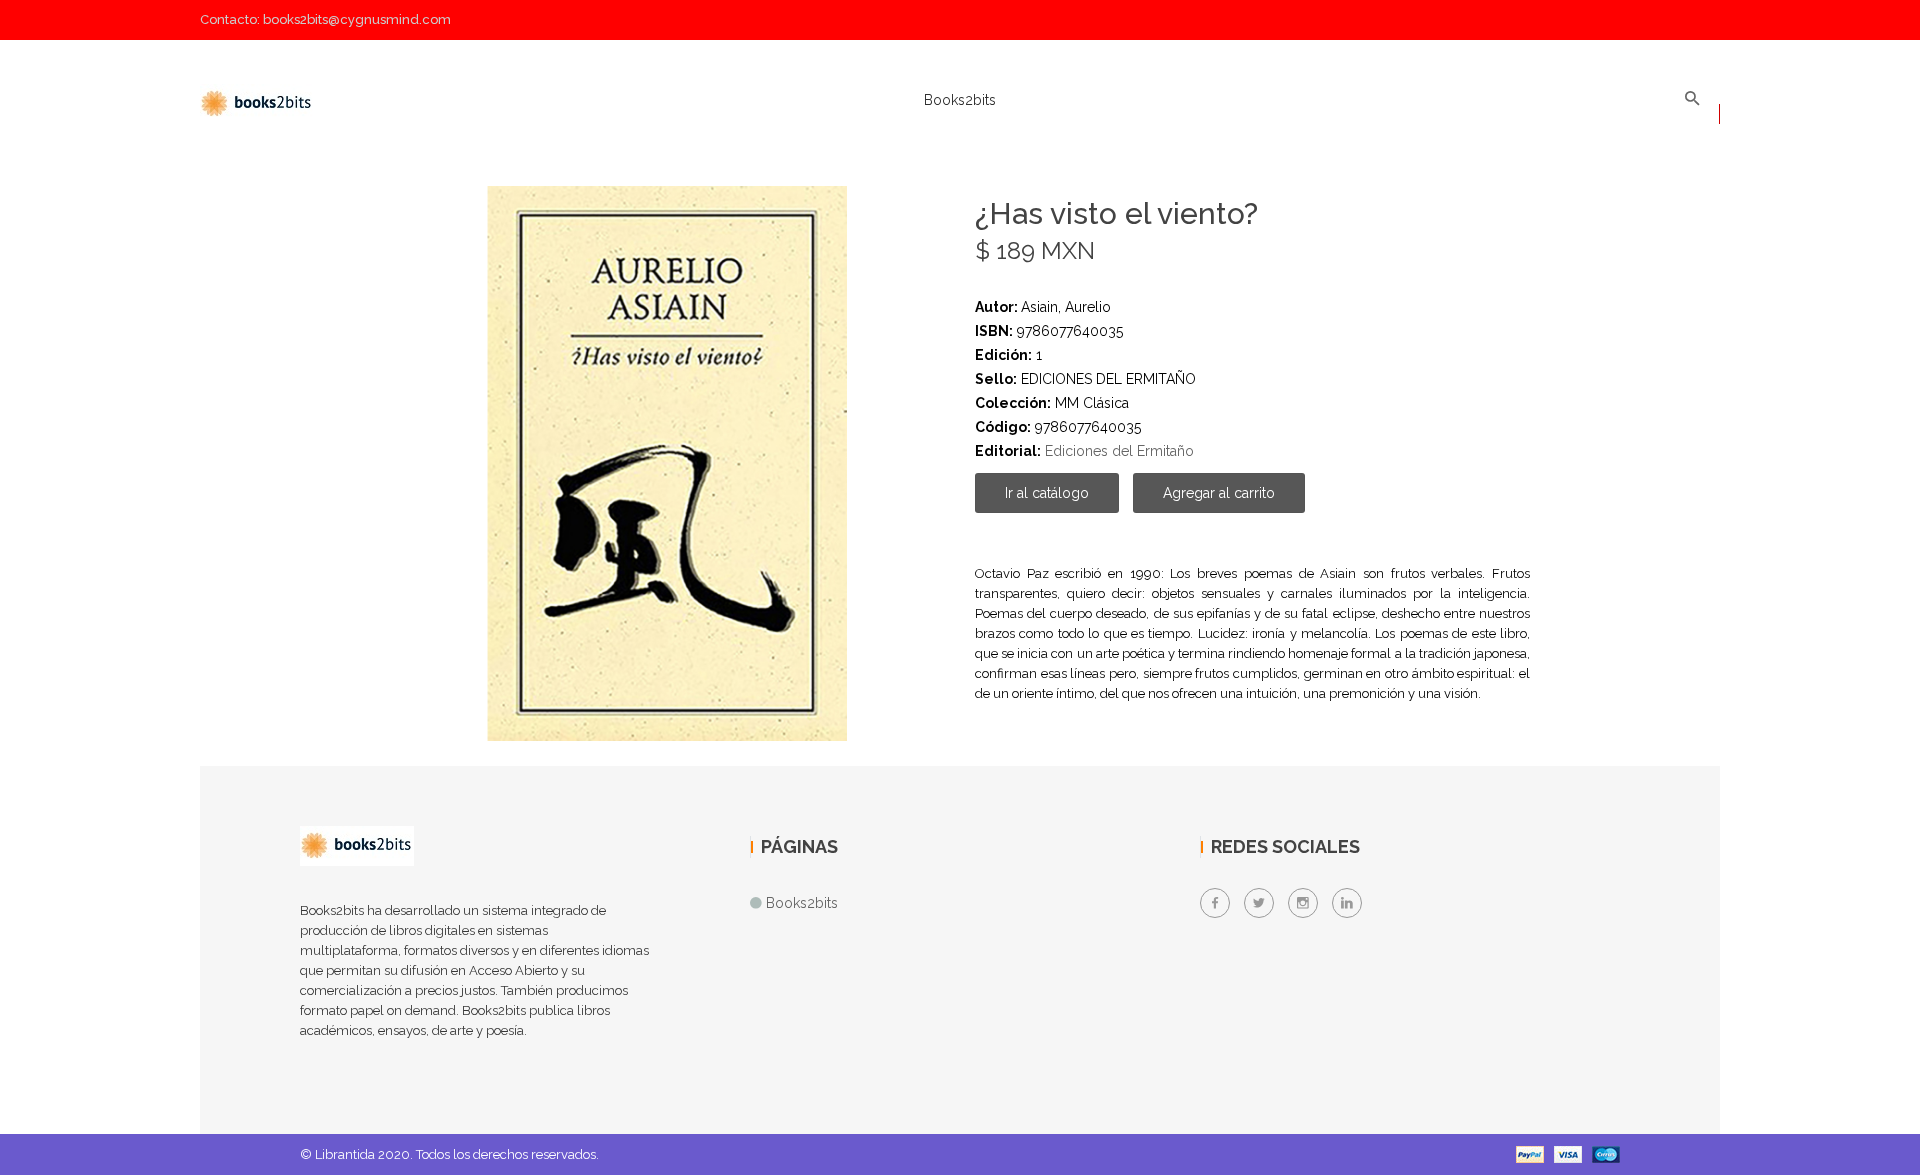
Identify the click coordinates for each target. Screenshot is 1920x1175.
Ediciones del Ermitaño (1119, 451)
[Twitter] (1259, 903)
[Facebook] (1215, 903)
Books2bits (960, 100)
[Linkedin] (1347, 903)
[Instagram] (1303, 903)
